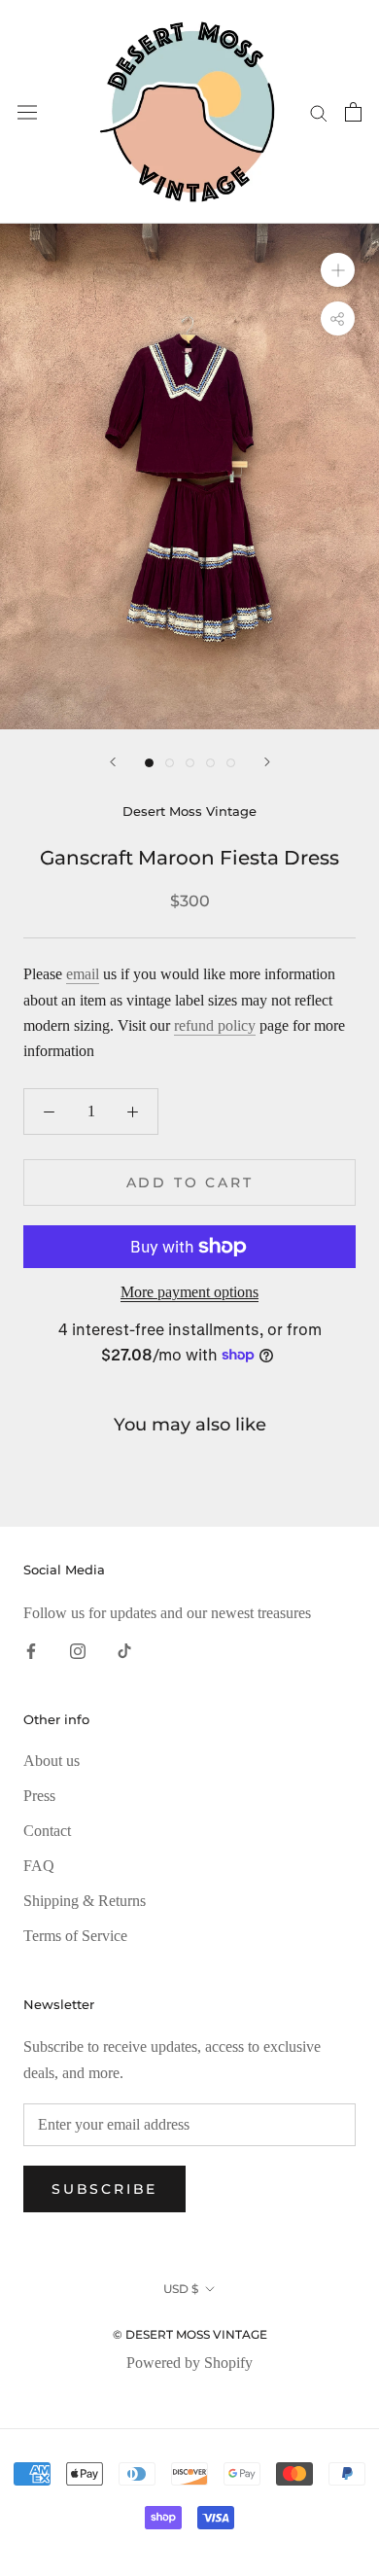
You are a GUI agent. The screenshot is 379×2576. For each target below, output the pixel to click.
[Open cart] (353, 112)
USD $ (181, 2289)
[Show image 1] (149, 763)
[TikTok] (124, 1649)
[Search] (319, 112)
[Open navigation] (27, 112)
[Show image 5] (231, 763)
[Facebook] (31, 1649)
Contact (47, 1831)
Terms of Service (75, 1936)
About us (52, 1761)
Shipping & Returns (85, 1901)
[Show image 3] (190, 763)
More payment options (189, 1292)
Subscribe (104, 2189)
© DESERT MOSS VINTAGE (190, 2334)
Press (39, 1796)
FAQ (39, 1866)
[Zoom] (338, 270)
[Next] (267, 762)
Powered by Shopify (189, 2363)
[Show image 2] (170, 763)
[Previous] (113, 762)
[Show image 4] (210, 763)
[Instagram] (78, 1649)
